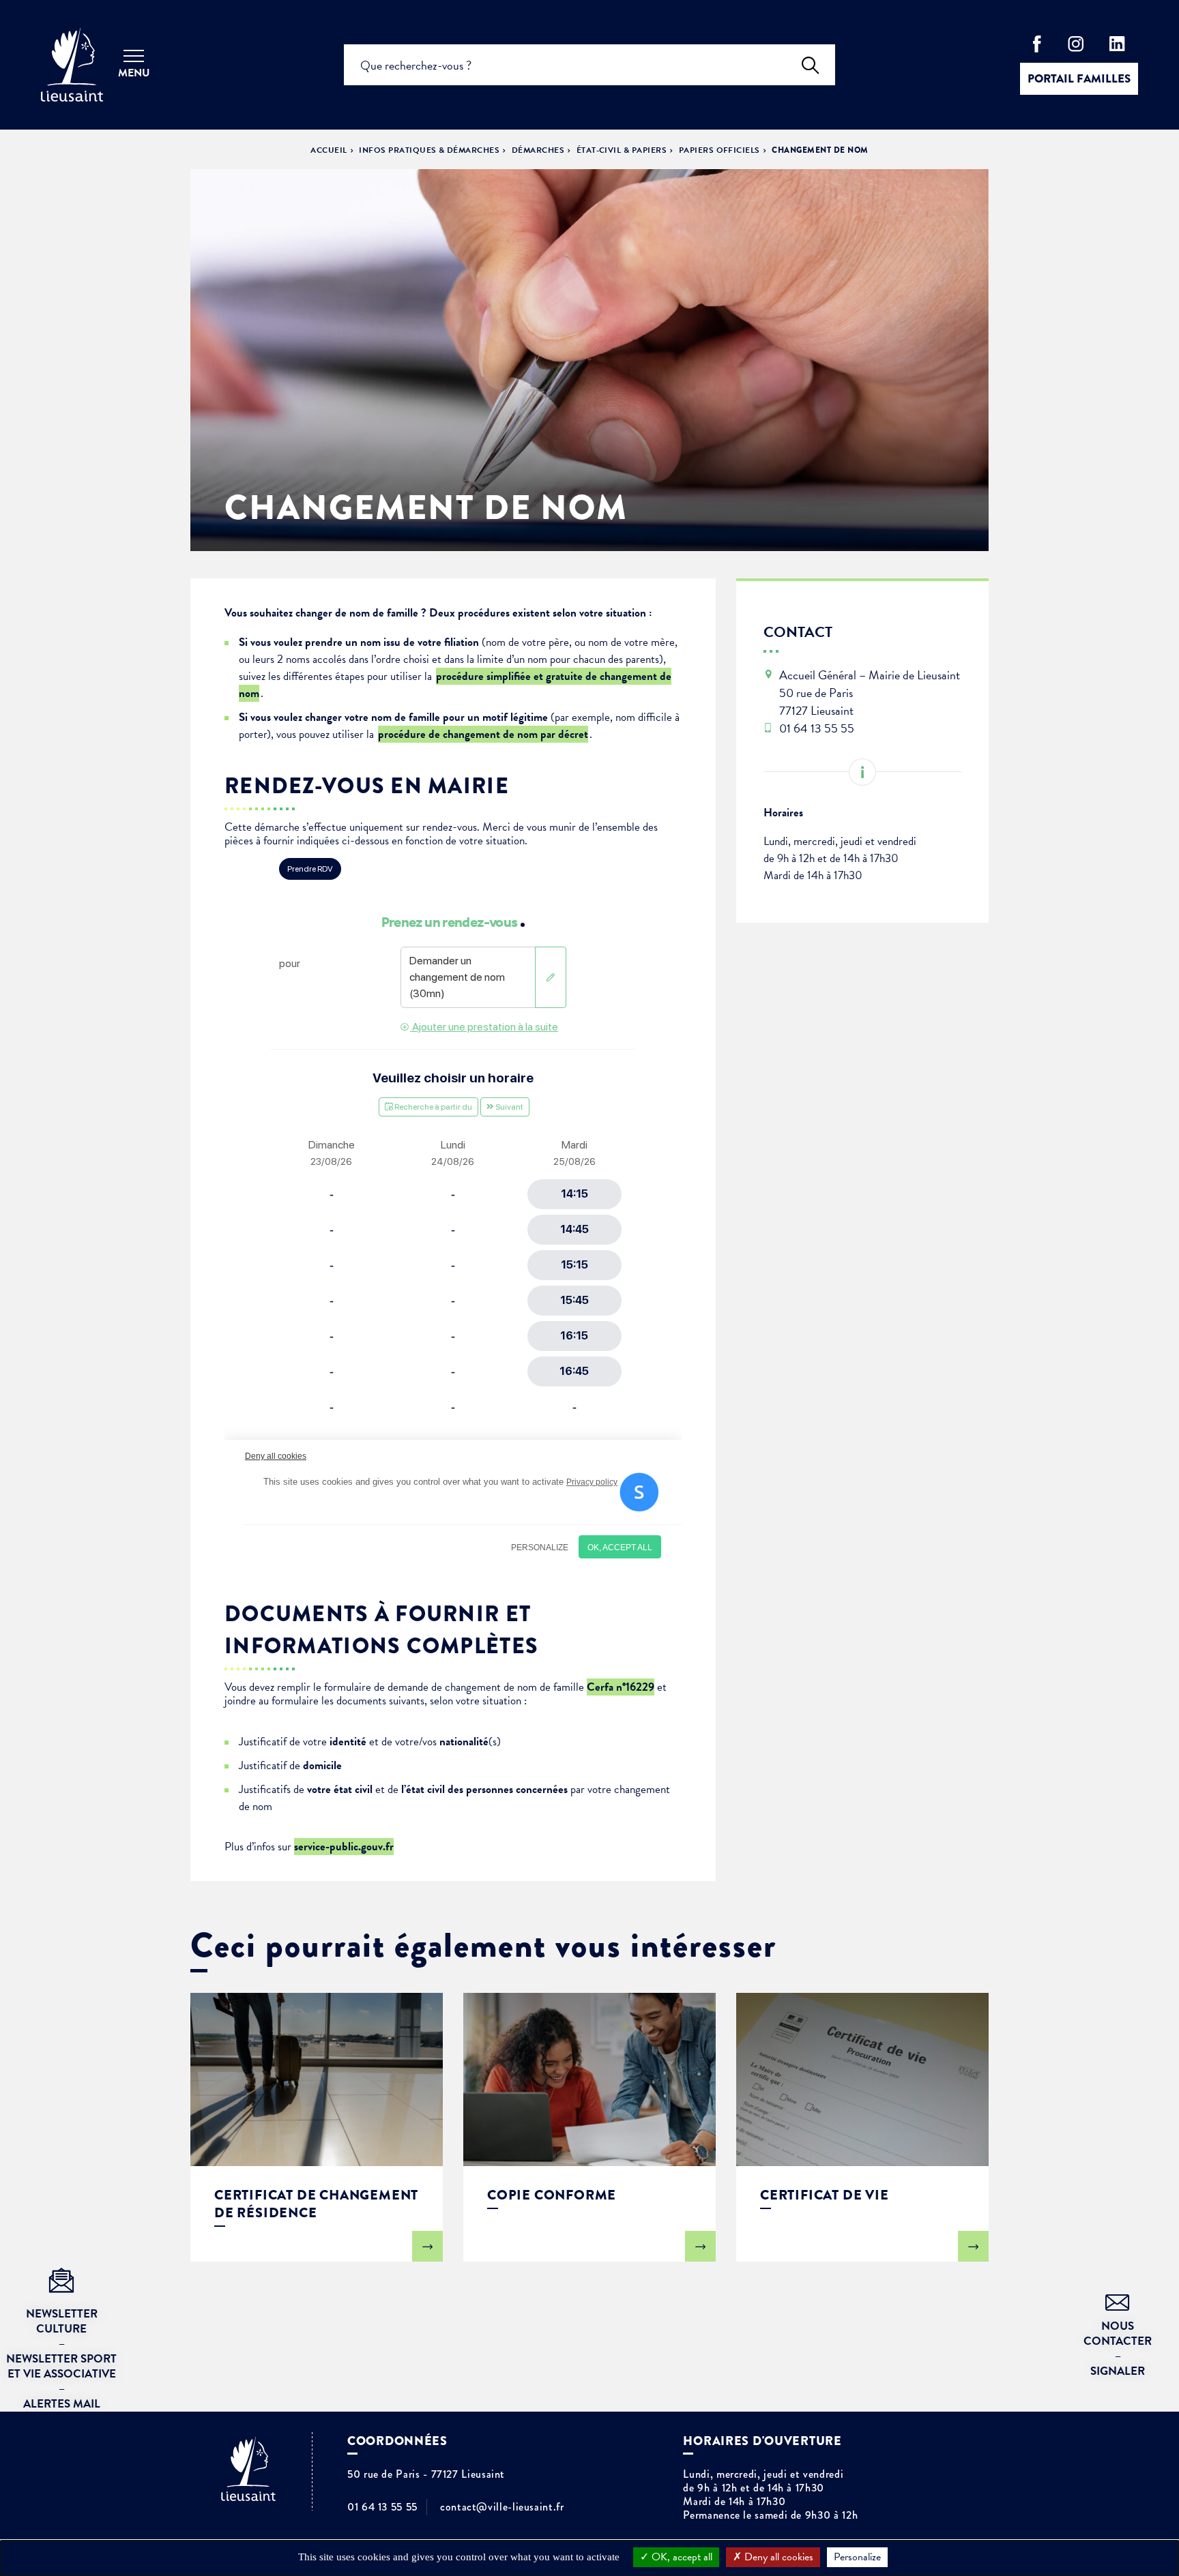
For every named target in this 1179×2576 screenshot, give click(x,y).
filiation (462, 642)
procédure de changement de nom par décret (483, 734)
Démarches (538, 150)
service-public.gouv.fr (344, 1847)
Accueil (329, 150)
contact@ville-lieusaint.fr (502, 2507)
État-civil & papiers (622, 150)
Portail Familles (1079, 79)
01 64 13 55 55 (382, 2507)
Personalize (857, 2557)
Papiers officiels (719, 150)
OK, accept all (681, 2557)
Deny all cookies (777, 2557)
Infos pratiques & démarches (429, 150)
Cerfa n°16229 (621, 1687)
